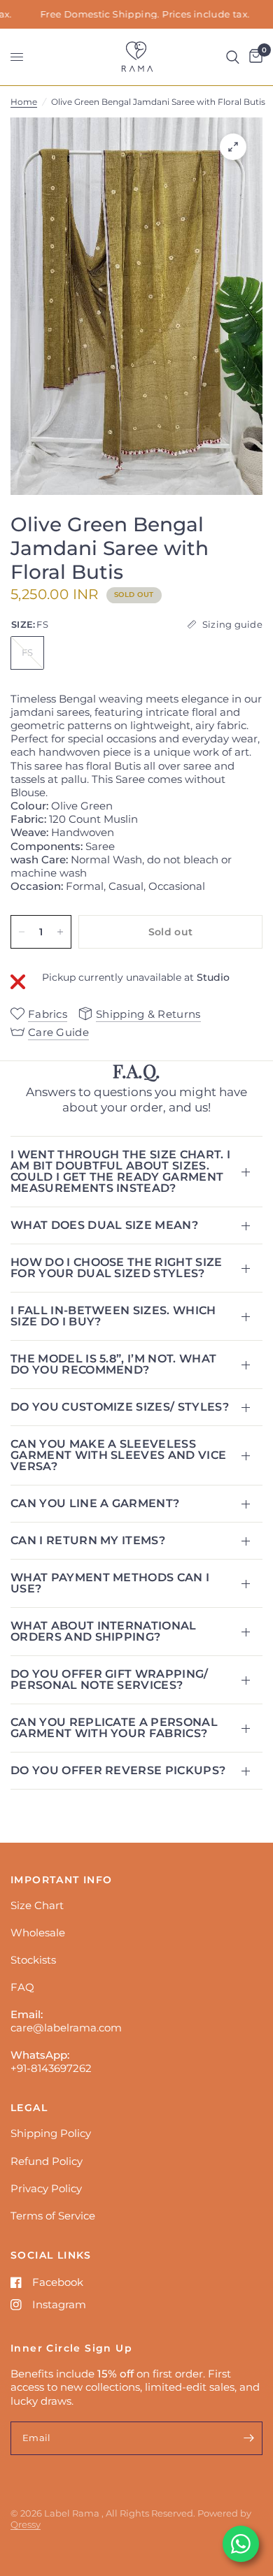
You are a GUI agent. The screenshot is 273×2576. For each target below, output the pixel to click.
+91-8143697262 (51, 2068)
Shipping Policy (51, 2133)
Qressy (26, 2524)
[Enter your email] (248, 2438)
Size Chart (37, 1905)
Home (24, 102)
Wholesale (38, 1933)
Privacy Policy (46, 2188)
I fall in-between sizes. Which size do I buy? (113, 1316)
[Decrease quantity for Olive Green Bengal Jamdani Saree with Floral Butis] (22, 932)
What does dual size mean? (104, 1225)
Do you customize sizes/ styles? (120, 1407)
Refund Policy (47, 2161)
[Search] (233, 57)
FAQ (22, 1987)
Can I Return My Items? (88, 1540)
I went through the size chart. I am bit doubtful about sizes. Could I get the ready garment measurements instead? (120, 1171)
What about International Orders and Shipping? (104, 1631)
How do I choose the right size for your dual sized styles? (117, 1268)
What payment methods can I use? (110, 1583)
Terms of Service (53, 2216)
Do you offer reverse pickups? (118, 1770)
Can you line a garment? (95, 1503)
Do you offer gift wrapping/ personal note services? (110, 1679)
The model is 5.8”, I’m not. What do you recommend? (113, 1364)
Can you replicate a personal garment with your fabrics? (114, 1728)
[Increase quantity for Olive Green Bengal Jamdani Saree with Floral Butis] (60, 932)
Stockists (33, 1960)
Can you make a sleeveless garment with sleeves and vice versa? (118, 1455)
